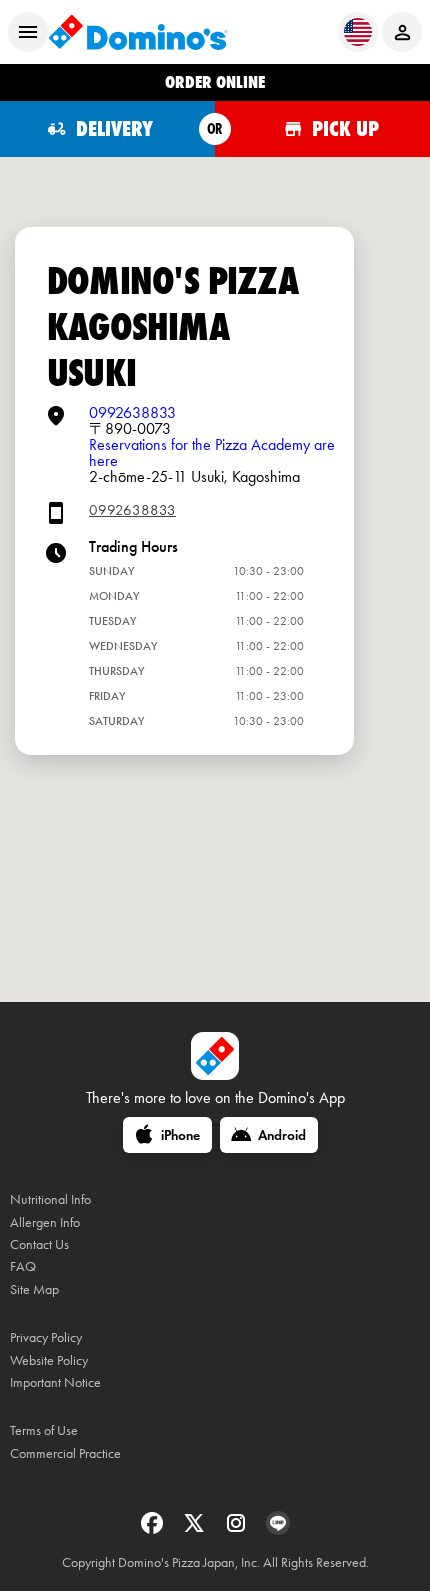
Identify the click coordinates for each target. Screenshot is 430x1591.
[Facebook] (154, 1529)
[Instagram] (238, 1529)
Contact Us (39, 1244)
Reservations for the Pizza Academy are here (212, 452)
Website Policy (49, 1360)
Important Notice (55, 1382)
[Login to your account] (402, 32)
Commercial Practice (65, 1453)
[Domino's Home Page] (138, 32)
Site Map (34, 1289)
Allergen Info (45, 1222)
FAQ (23, 1266)
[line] (278, 1529)
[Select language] (358, 32)
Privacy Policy (46, 1337)
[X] (196, 1529)
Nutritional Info (50, 1199)
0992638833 (132, 412)
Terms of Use (44, 1430)
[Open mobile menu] (28, 32)
